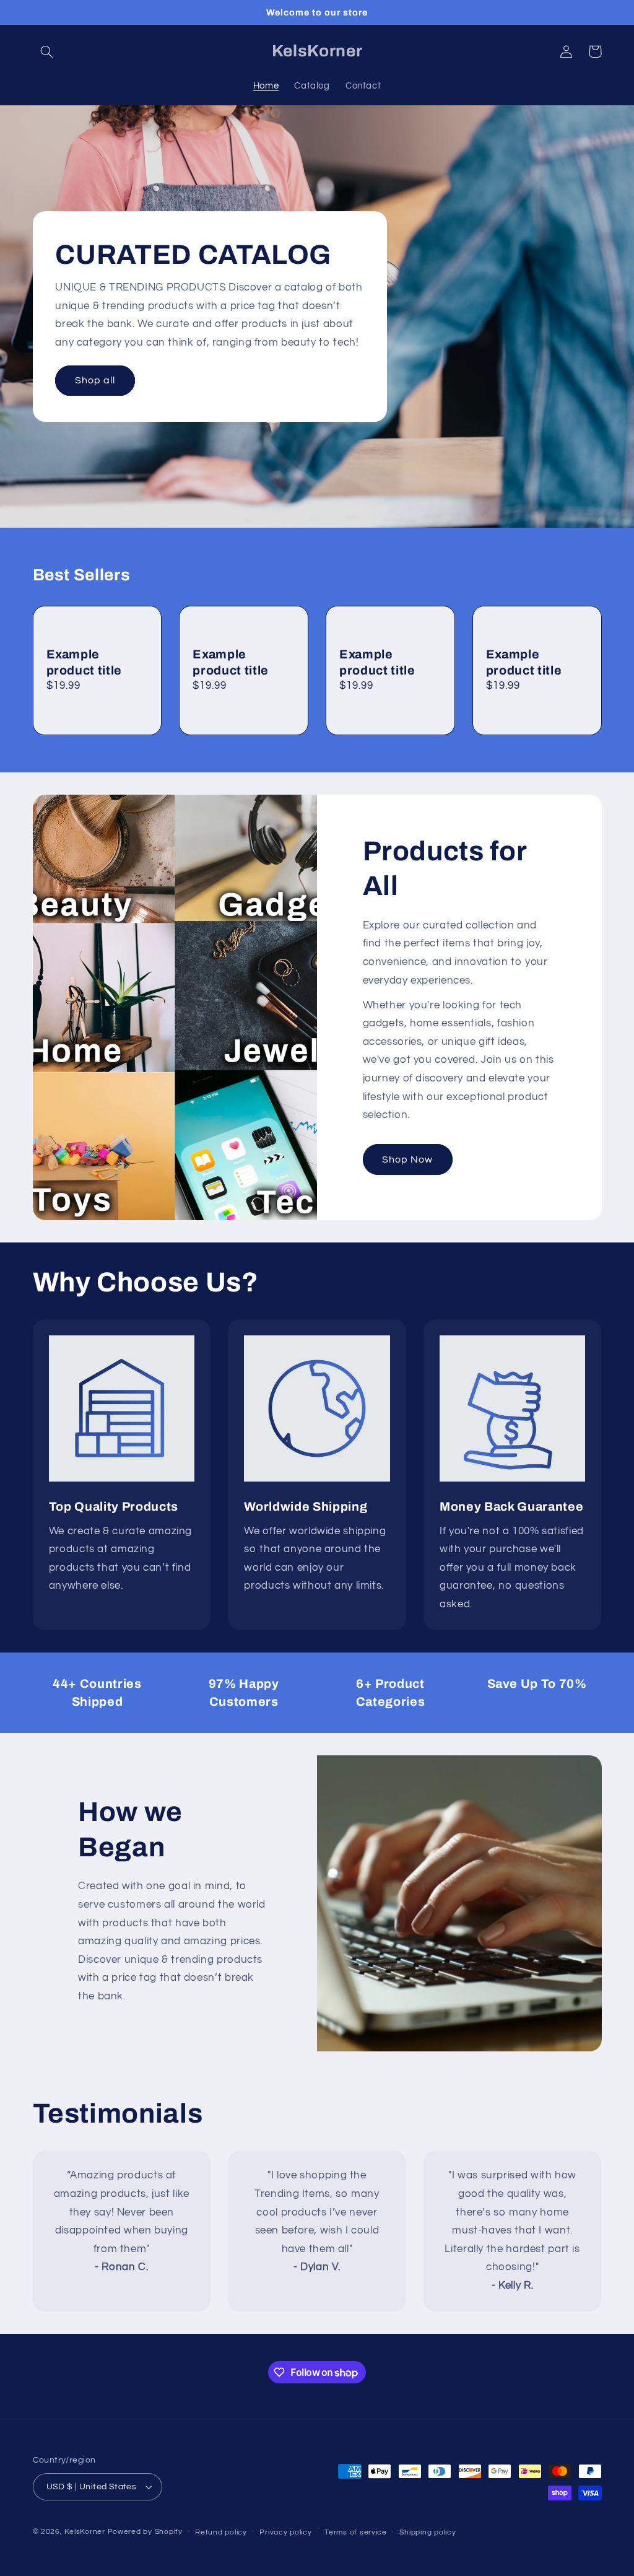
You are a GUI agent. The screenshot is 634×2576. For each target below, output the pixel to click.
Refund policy (221, 2532)
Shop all (95, 380)
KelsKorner (85, 2532)
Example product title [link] (85, 662)
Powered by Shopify (145, 2532)
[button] (47, 51)
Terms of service (356, 2532)
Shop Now (407, 1159)
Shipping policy (428, 2532)
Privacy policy (285, 2532)
